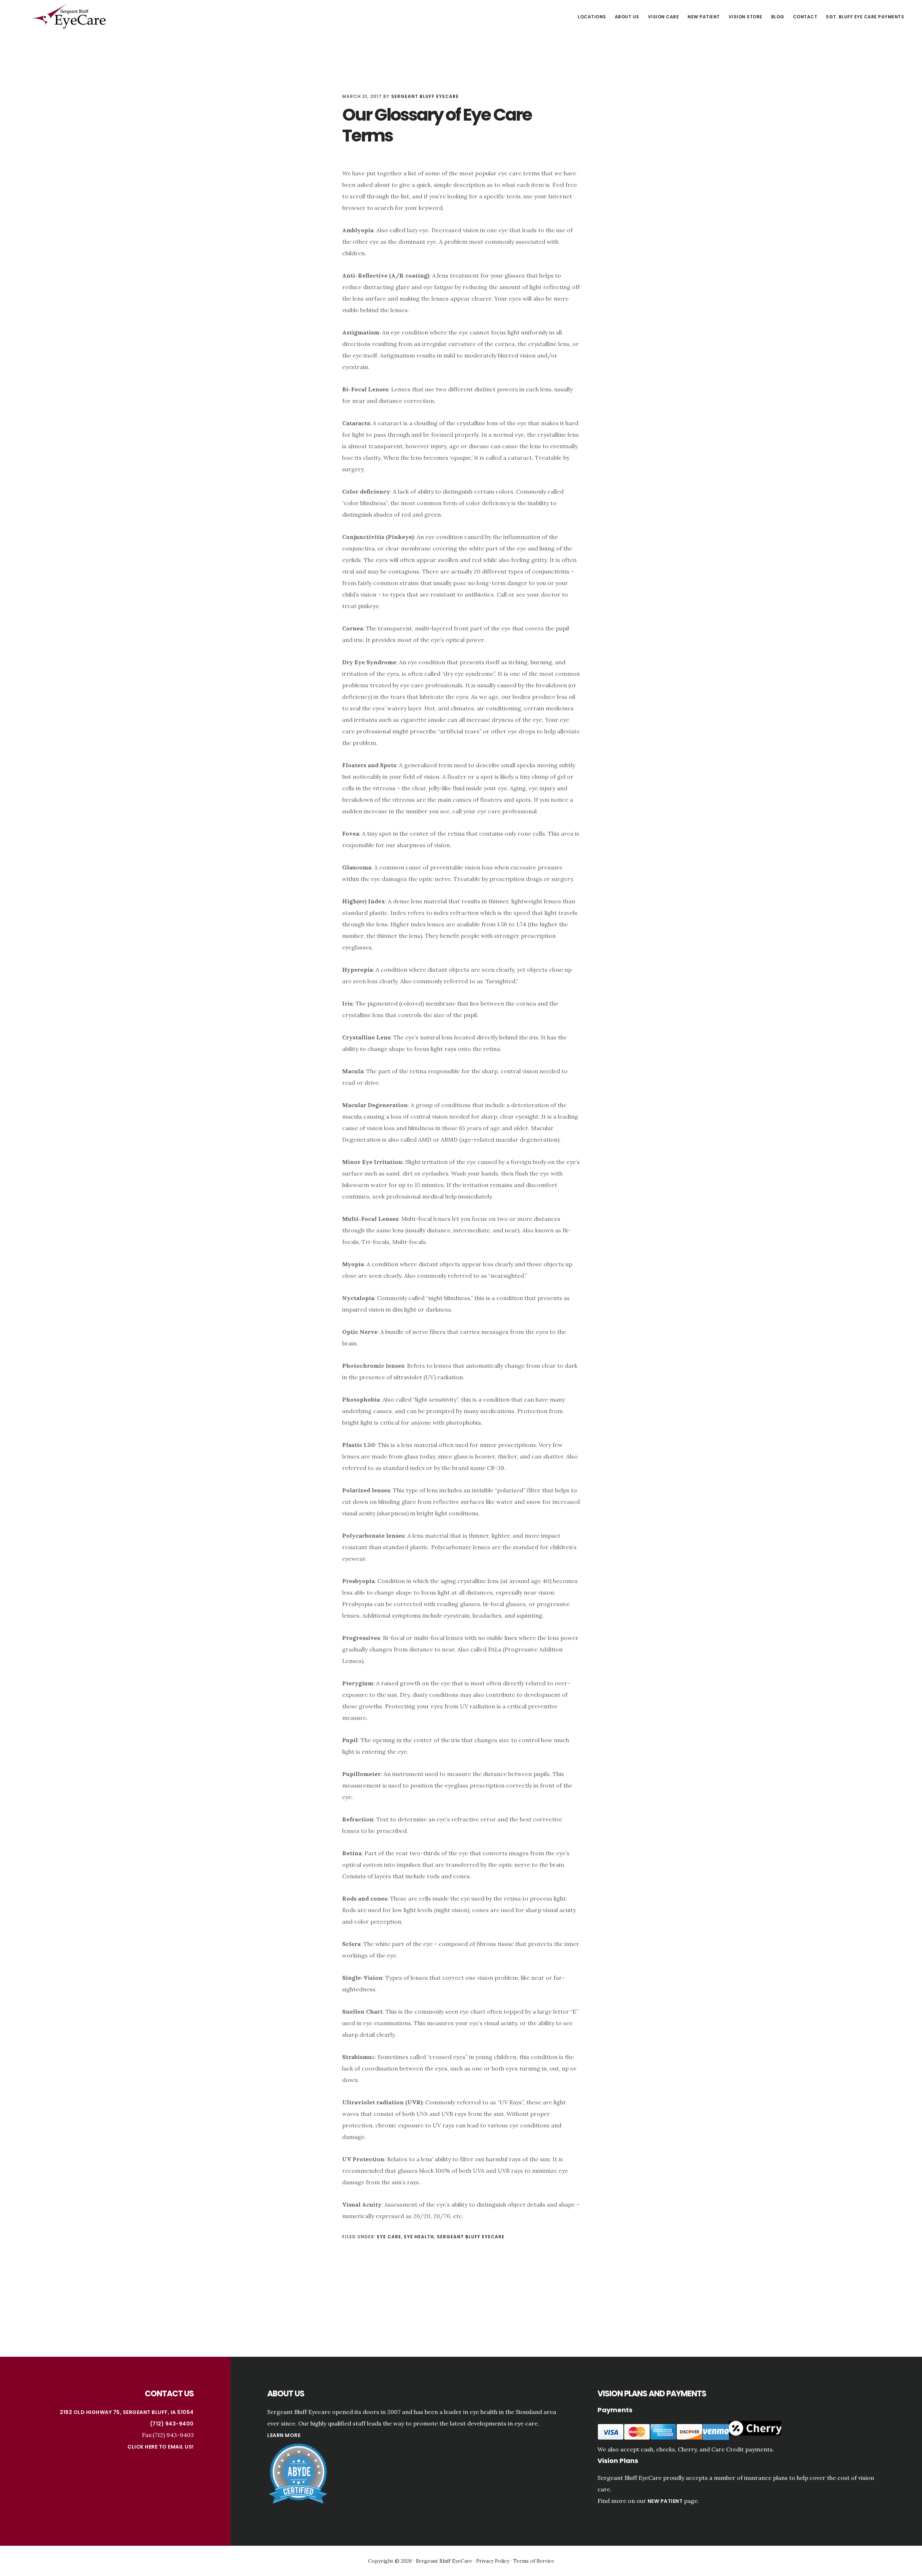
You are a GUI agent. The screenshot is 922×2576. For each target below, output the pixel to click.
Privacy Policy (493, 2561)
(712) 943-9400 (172, 2424)
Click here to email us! (161, 2447)
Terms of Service (534, 2561)
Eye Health (419, 2237)
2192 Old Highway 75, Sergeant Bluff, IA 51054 (127, 2412)
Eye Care (389, 2237)
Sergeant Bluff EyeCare (471, 2237)
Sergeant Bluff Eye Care (68, 16)
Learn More (284, 2435)
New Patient (665, 2501)
